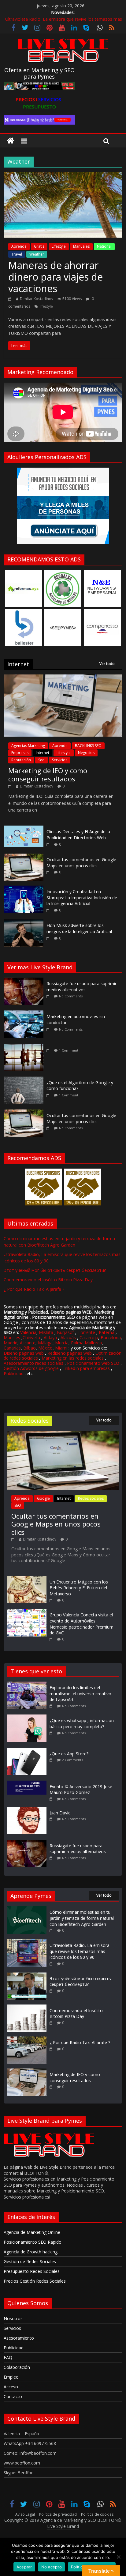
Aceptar (24, 2567)
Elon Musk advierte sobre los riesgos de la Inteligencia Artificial (79, 928)
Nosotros (13, 2318)
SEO (18, 1505)
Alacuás (68, 1338)
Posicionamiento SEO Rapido (33, 2242)
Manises (12, 1338)
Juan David (60, 1813)
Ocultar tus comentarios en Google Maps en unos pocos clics (81, 863)
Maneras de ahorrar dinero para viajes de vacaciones (56, 277)
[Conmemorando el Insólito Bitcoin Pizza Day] (27, 2007)
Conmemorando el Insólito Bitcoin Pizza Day (48, 1280)
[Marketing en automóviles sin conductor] (25, 1014)
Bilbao (30, 1348)
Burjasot (65, 1332)
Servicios (60, 760)
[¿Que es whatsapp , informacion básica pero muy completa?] (28, 1717)
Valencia (28, 1332)
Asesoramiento (19, 2338)
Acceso (11, 2387)
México (45, 1348)
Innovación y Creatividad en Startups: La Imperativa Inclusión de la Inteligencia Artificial (82, 897)
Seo (41, 760)
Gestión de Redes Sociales (30, 2261)
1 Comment (69, 1050)
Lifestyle (59, 246)
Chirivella (31, 1338)
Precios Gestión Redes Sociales (35, 2281)
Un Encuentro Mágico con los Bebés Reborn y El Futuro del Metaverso (79, 1588)
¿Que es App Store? (69, 1754)
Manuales (81, 246)
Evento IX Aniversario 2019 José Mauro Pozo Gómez (81, 1790)
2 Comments (72, 1760)
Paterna (107, 1332)
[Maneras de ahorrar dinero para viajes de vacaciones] (63, 176)
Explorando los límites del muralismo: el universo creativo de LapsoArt (80, 1693)
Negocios (86, 753)
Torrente (86, 1332)
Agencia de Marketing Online (32, 2232)
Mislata (46, 1332)
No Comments (71, 996)
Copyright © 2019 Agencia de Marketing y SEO (51, 2520)
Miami (61, 1348)
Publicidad (14, 1373)
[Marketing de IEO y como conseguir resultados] (63, 678)
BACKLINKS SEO (88, 746)
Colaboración (17, 2367)
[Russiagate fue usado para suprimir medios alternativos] (25, 981)
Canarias (12, 1348)
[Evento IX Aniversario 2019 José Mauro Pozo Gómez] (28, 1783)
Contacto (13, 2396)
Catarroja (89, 1338)
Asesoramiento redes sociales (33, 1363)
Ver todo (107, 664)
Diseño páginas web (24, 1353)
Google (43, 1498)
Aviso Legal (25, 2514)
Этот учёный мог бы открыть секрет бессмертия (55, 1270)
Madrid (11, 1343)
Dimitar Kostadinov (37, 299)
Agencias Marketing (28, 746)
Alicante (28, 1343)
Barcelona (111, 1338)
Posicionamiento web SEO (93, 1363)
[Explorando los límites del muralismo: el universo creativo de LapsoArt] (28, 1684)
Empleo (11, 2377)
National (104, 246)
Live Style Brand (63, 2526)
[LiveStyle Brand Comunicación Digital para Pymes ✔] (11, 141)
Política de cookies (97, 2514)
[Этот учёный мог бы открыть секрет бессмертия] (27, 1975)
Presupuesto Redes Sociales (32, 2271)
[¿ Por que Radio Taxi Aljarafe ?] (27, 2039)
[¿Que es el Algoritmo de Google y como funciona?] (25, 1080)
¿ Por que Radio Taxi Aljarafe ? (34, 1289)
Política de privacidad (58, 2514)
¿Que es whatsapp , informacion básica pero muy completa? (82, 1723)
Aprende (19, 246)
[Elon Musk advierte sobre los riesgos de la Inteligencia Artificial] (24, 923)
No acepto (52, 2567)
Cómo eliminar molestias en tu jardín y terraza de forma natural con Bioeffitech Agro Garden (82, 1918)
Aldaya (50, 1338)
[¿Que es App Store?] (28, 1751)
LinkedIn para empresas (86, 1368)
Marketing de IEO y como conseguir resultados (48, 774)
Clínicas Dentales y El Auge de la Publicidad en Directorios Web (78, 835)
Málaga (45, 1343)
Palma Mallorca (86, 1343)
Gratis (39, 246)
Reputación (21, 760)
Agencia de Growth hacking (31, 2252)
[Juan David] (28, 1810)
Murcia (62, 1343)
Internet (43, 753)
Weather (37, 254)
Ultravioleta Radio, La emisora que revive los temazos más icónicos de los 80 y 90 (80, 1951)
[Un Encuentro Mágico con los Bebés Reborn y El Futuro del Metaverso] (27, 1579)
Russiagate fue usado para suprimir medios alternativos (82, 987)
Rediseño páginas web (70, 1353)
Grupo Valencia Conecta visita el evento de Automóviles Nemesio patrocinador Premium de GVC (82, 1624)
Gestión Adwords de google (32, 1368)
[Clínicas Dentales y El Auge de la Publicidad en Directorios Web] (24, 829)
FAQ (8, 2357)
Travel (17, 254)
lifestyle (46, 306)
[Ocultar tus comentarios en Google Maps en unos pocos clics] (24, 857)
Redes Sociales (91, 1498)
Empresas (20, 753)
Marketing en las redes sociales (73, 1358)
